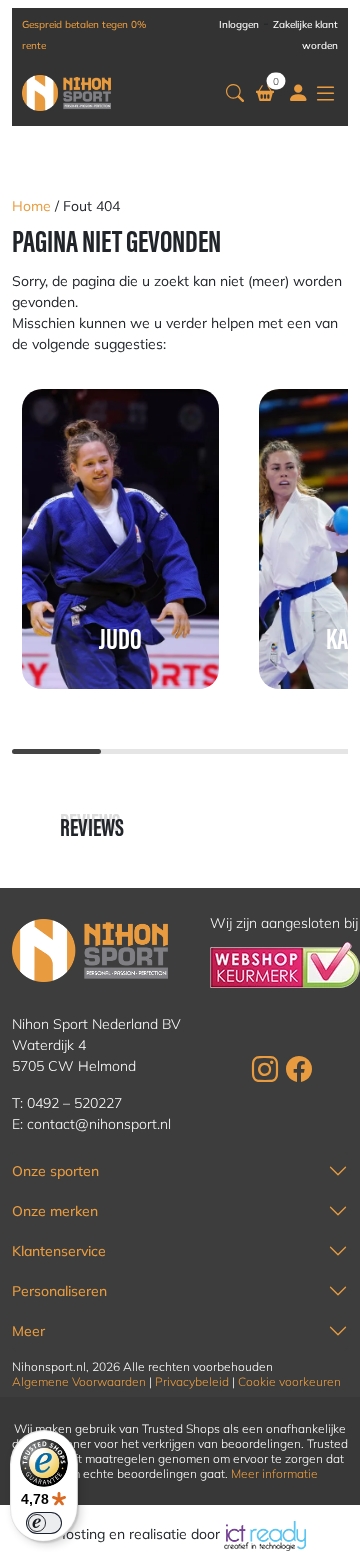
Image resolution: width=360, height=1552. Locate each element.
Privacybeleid (192, 1381)
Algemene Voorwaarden (79, 1381)
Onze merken (55, 1211)
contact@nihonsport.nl (99, 1124)
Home (31, 206)
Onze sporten (55, 1171)
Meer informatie (274, 1473)
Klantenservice (59, 1251)
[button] (235, 92)
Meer (28, 1331)
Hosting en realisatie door (139, 1534)
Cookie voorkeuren (289, 1381)
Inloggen (239, 24)
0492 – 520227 (74, 1103)
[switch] (44, 1523)
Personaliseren (59, 1291)
